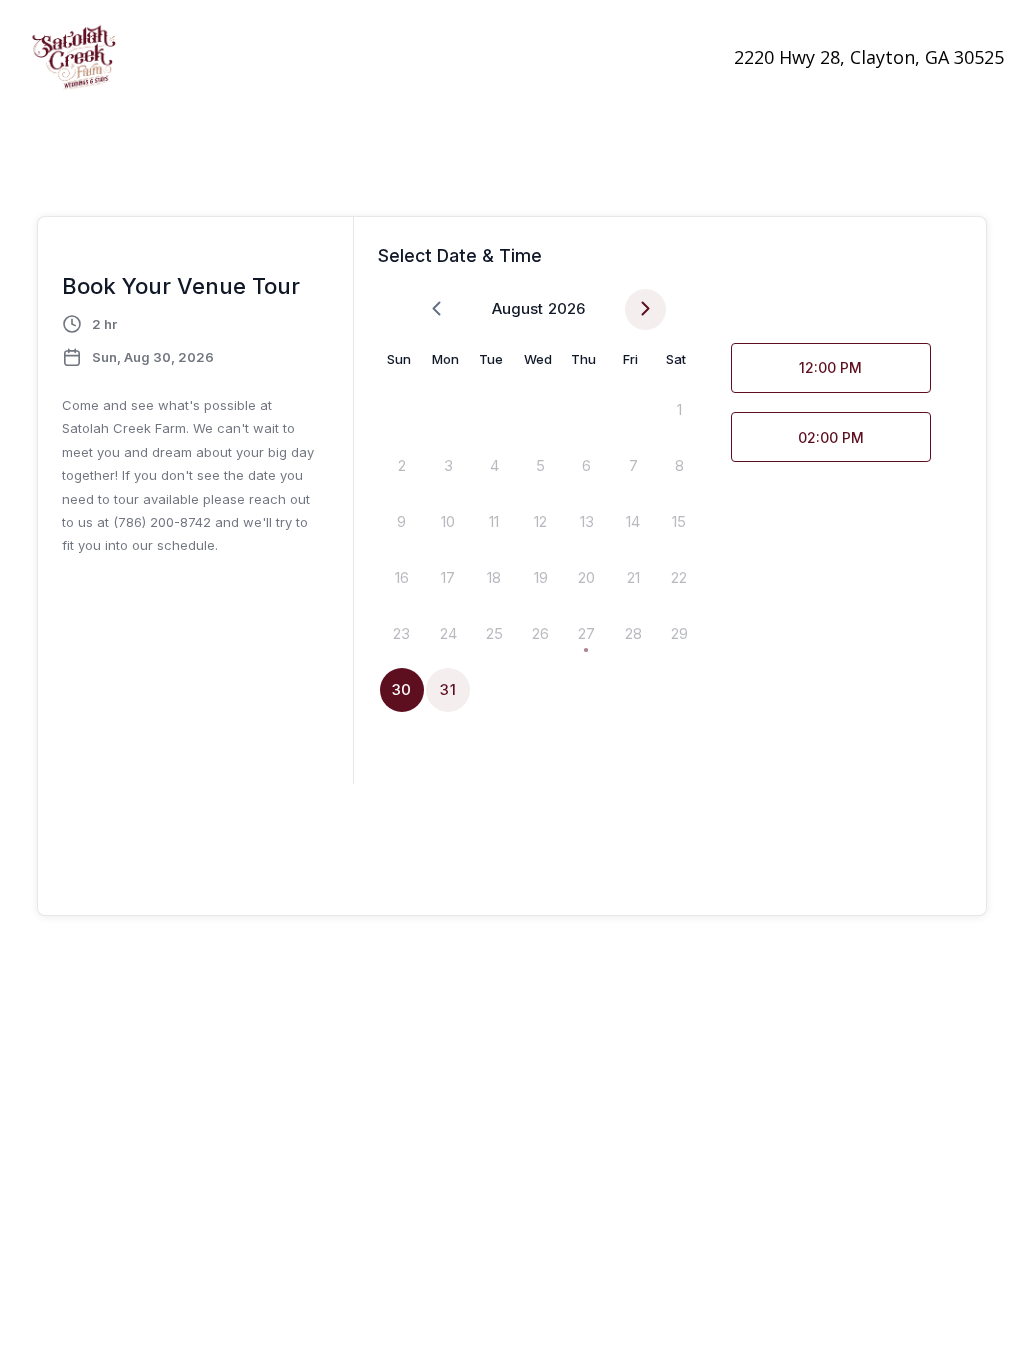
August (517, 308)
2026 (566, 308)
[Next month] (645, 309)
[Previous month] (436, 309)
